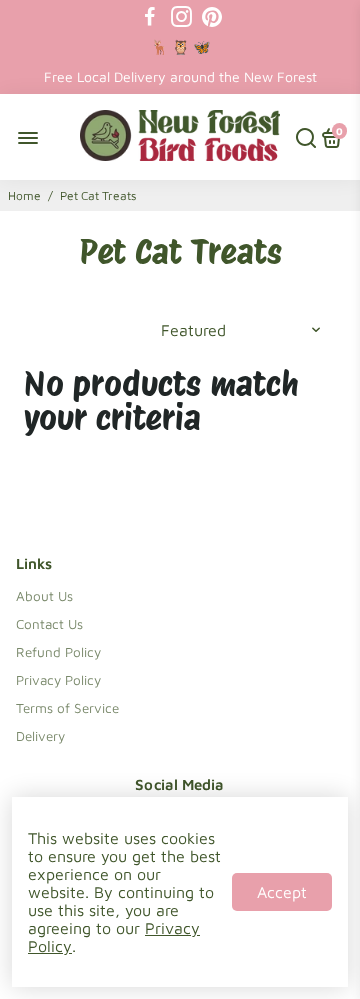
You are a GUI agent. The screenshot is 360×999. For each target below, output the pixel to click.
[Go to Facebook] (150, 17)
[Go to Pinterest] (212, 17)
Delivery (40, 736)
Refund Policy (58, 652)
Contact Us (49, 624)
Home (24, 195)
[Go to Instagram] (181, 17)
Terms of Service (67, 708)
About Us (44, 596)
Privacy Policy (58, 680)
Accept (282, 892)
